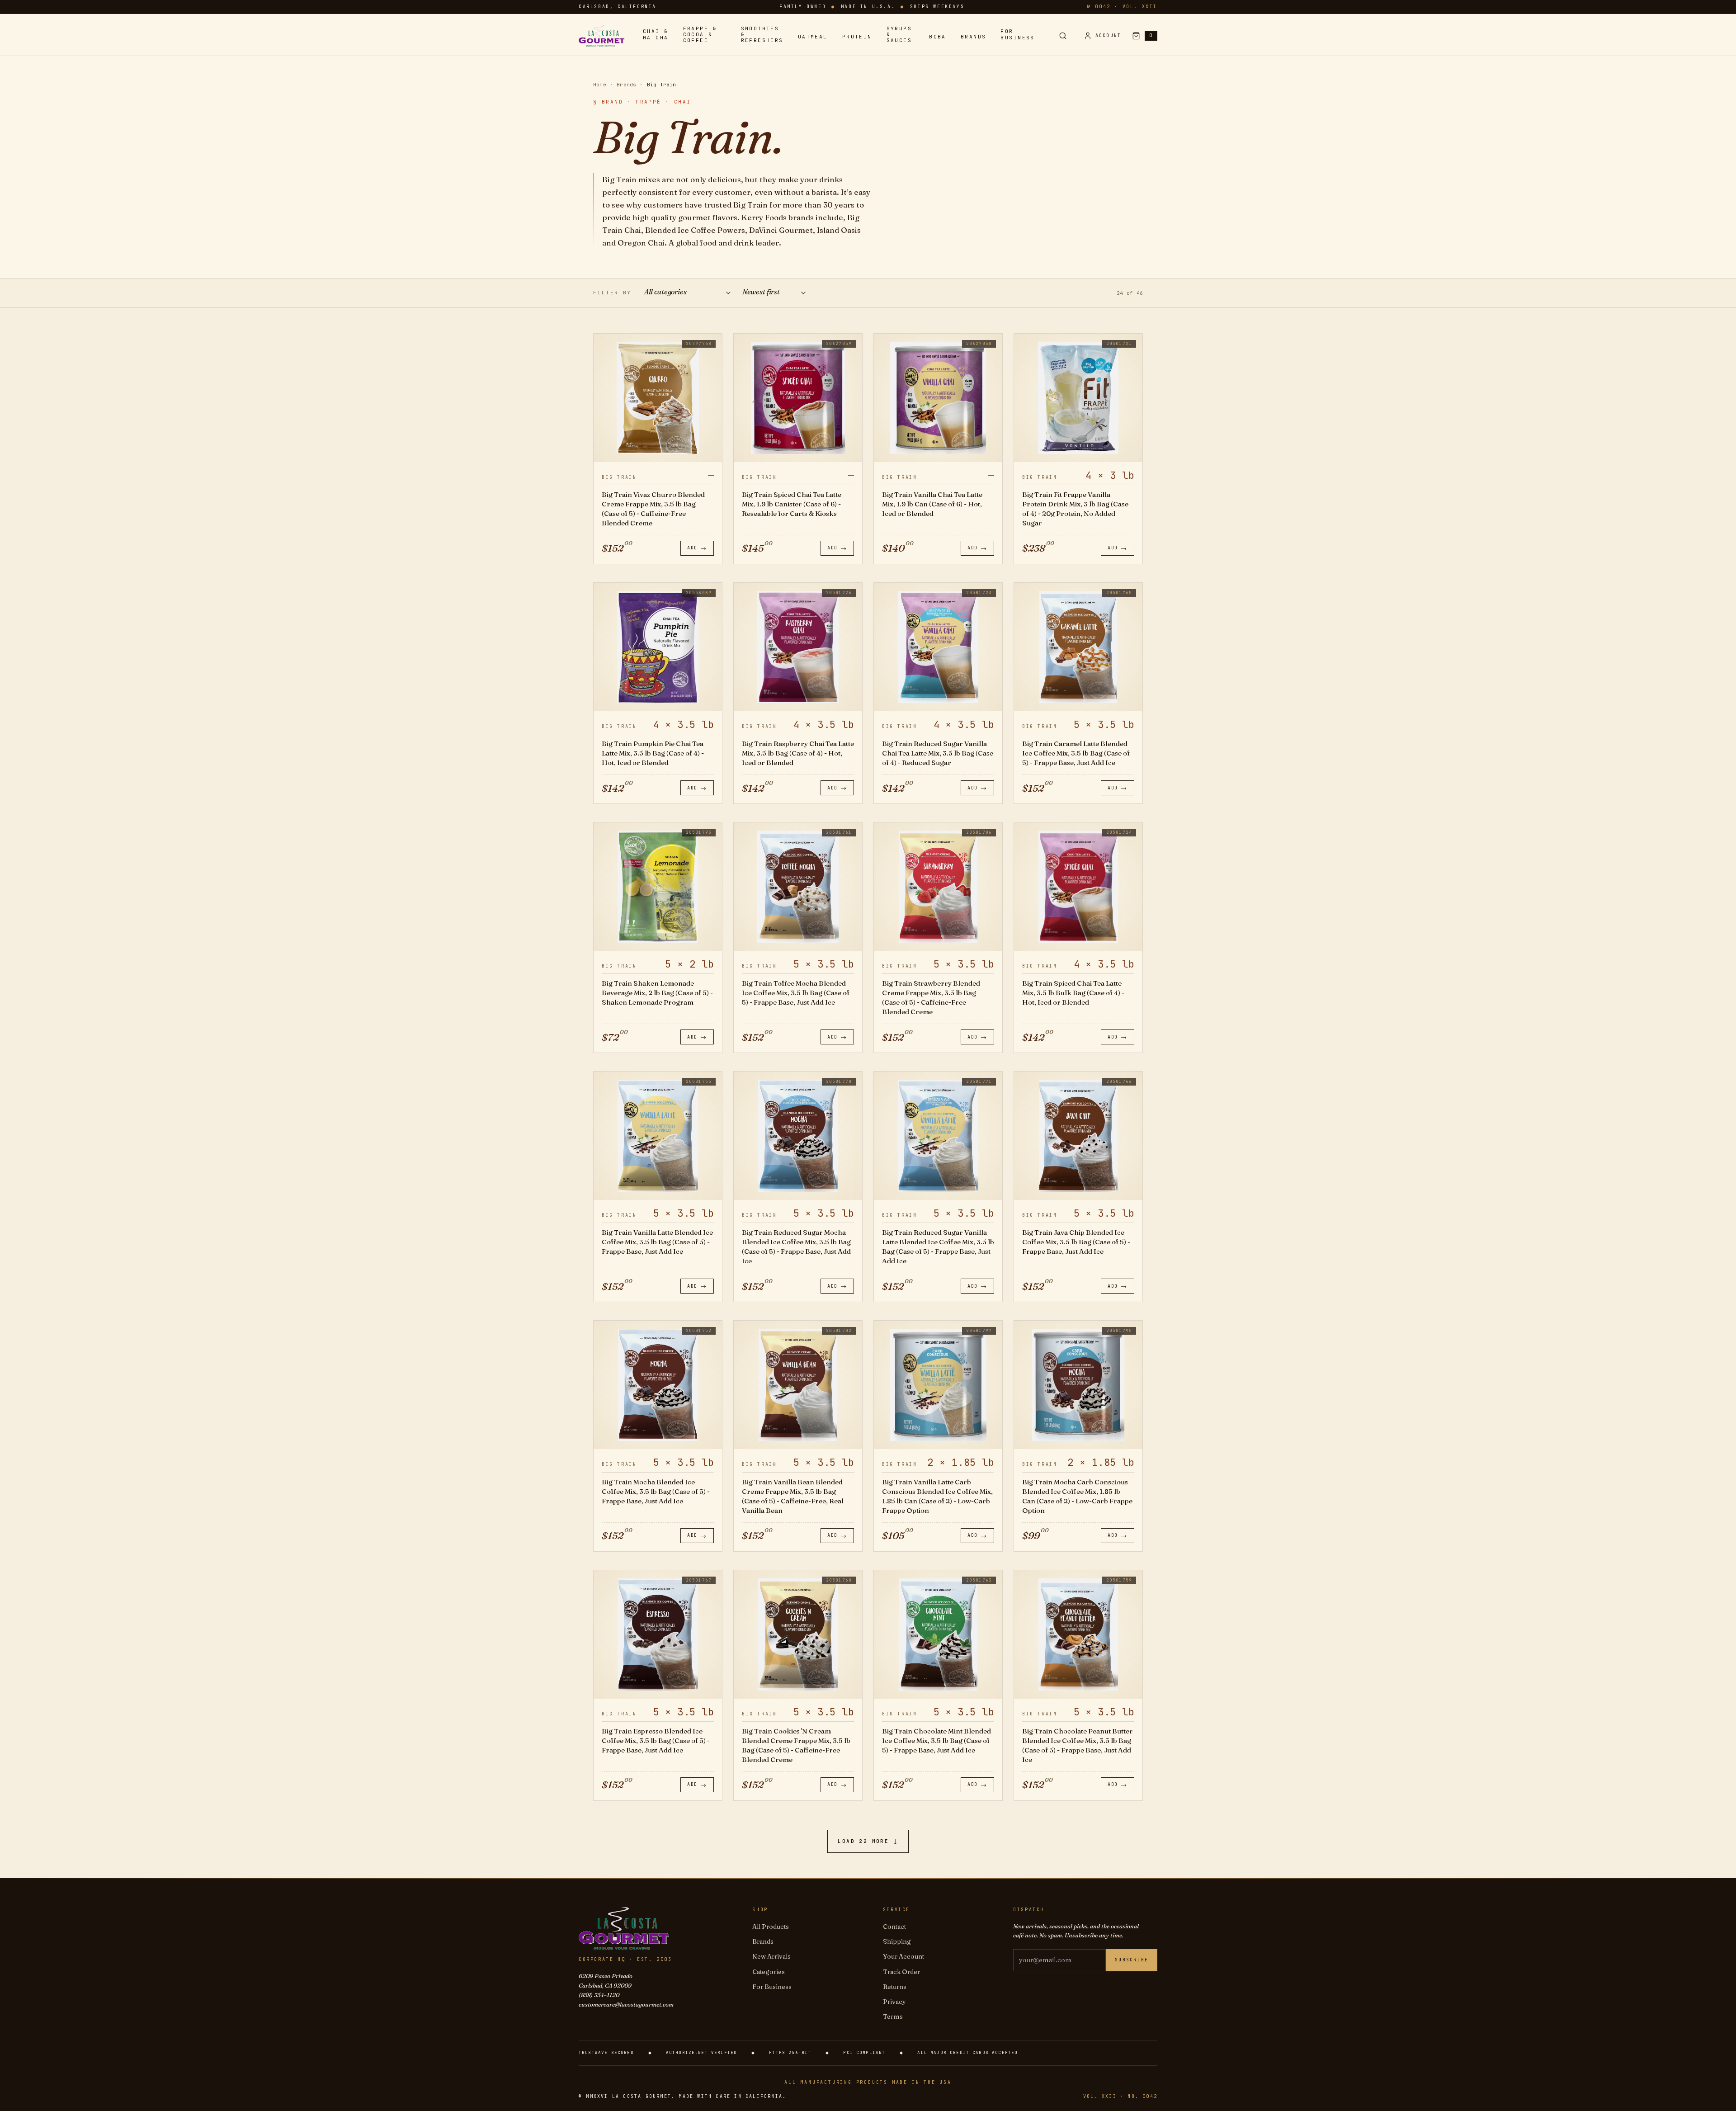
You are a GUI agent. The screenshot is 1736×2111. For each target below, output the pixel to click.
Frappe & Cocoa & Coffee (700, 35)
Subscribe (1132, 1960)
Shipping (897, 1941)
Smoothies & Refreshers (762, 35)
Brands (974, 37)
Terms (893, 2017)
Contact (894, 1927)
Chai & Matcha (656, 34)
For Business (1017, 34)
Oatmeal (813, 37)
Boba (938, 37)
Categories (769, 1972)
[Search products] (1063, 36)
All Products (771, 1927)
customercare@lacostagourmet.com (626, 2004)
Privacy (894, 2002)
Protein (857, 37)
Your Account (903, 1956)
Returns (895, 1987)
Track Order (901, 1972)
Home (600, 85)
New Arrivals (771, 1956)
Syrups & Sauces (899, 35)
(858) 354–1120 (599, 1995)
